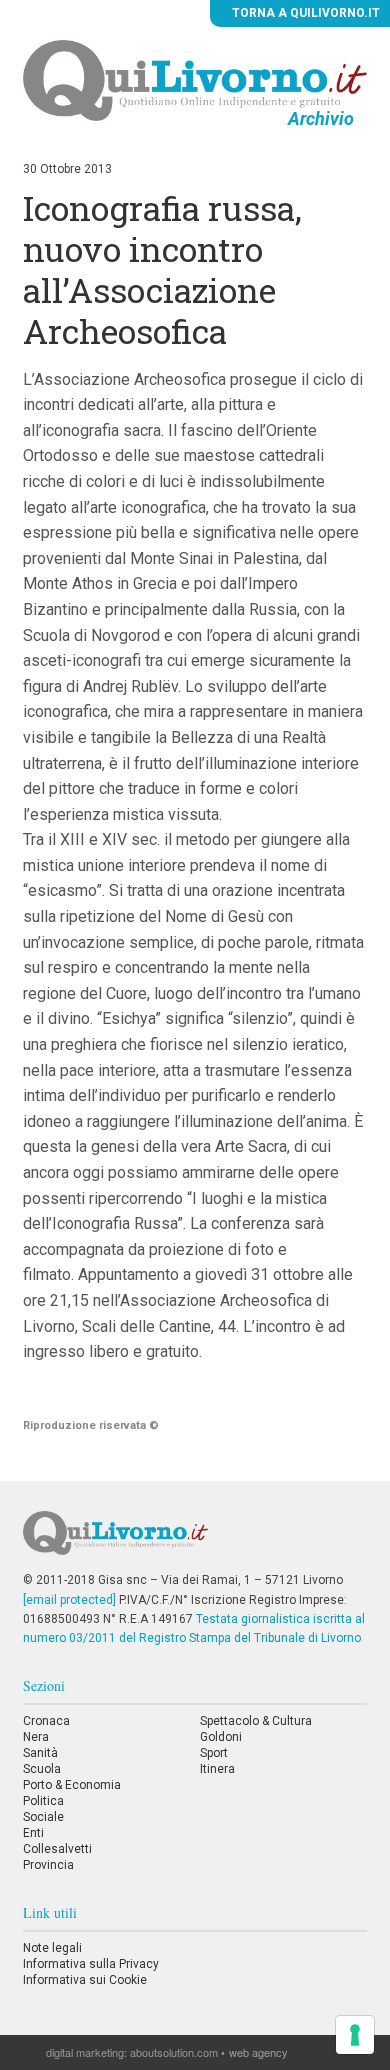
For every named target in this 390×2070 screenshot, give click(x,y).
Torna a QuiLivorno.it (304, 13)
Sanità (40, 1753)
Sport (214, 1753)
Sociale (43, 1817)
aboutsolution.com (174, 2052)
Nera (36, 1737)
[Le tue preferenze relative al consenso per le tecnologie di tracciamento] (355, 2035)
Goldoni (221, 1737)
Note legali (52, 1948)
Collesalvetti (57, 1849)
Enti (33, 1833)
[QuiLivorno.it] (195, 1541)
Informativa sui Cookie (85, 1980)
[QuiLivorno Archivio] (194, 80)
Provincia (48, 1865)
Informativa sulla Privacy (91, 1964)
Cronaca (46, 1721)
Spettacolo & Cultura (256, 1721)
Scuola (42, 1769)
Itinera (217, 1769)
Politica (43, 1801)
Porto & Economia (72, 1785)
